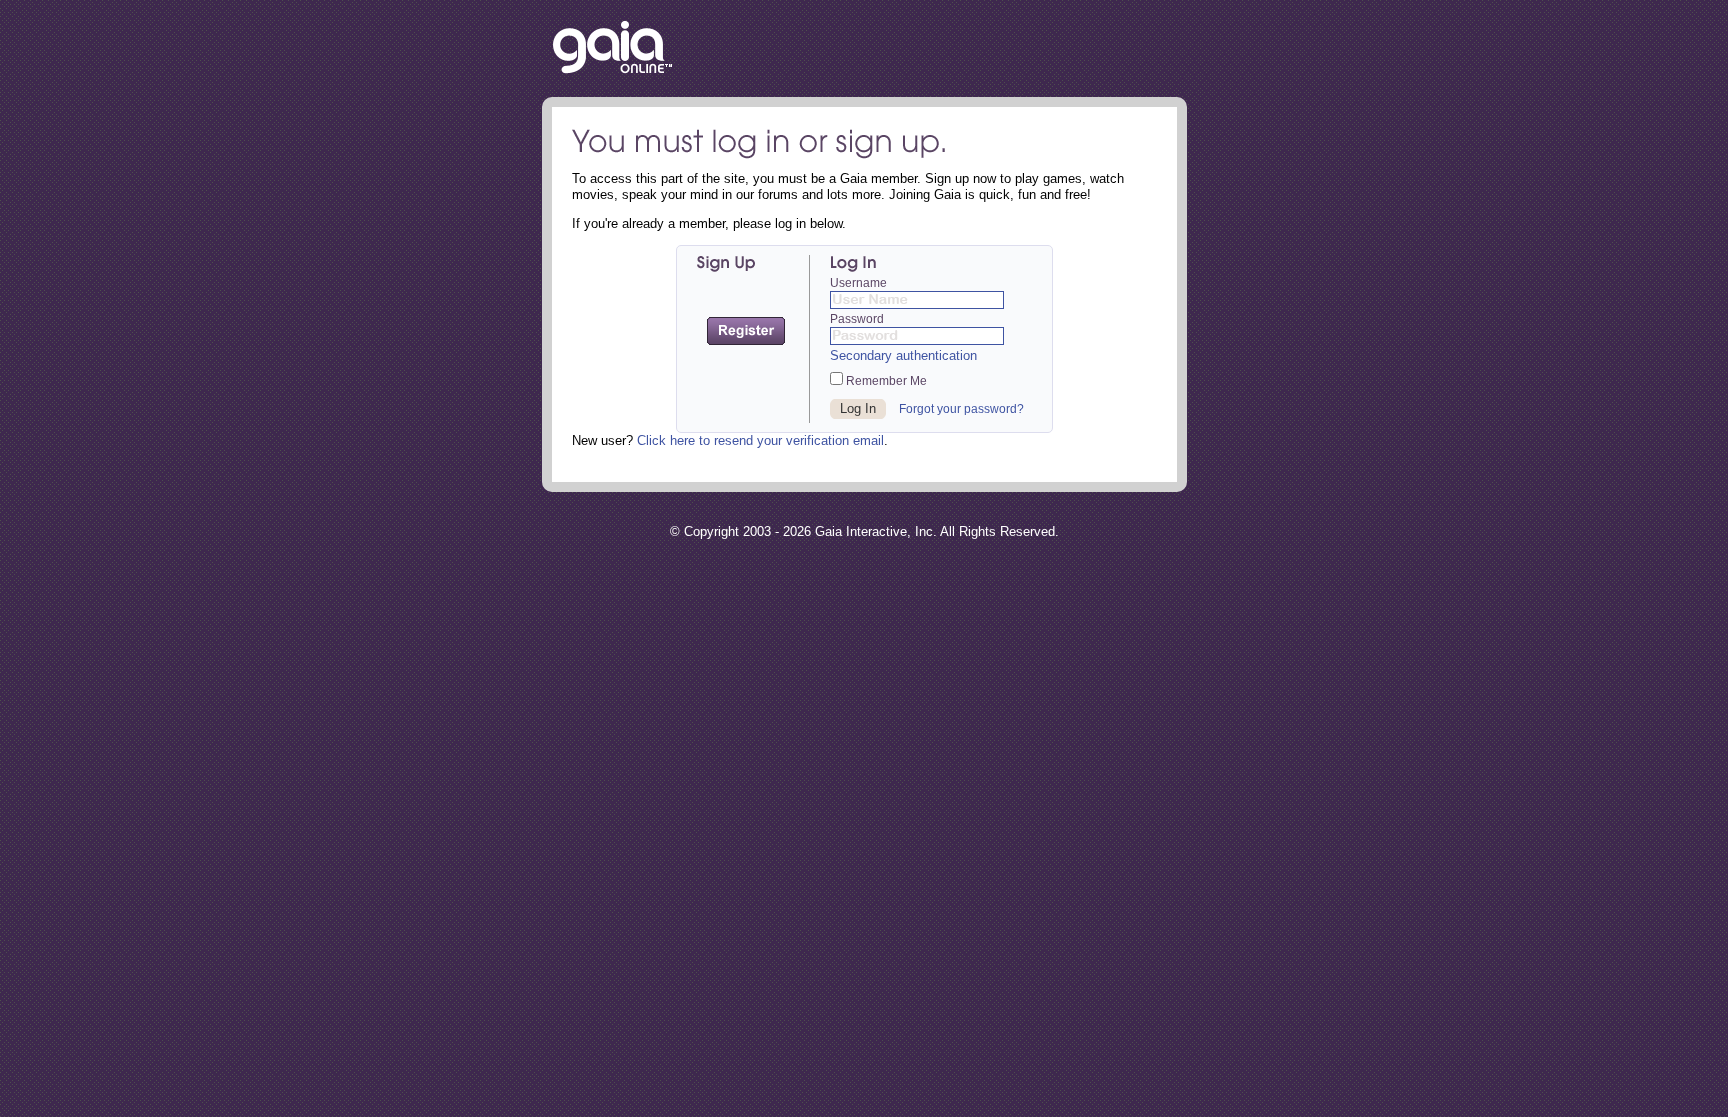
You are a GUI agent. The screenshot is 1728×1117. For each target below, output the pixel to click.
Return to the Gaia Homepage (612, 48)
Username (858, 283)
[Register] (746, 331)
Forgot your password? (961, 409)
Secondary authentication (903, 355)
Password (857, 319)
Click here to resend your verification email (760, 440)
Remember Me (885, 381)
